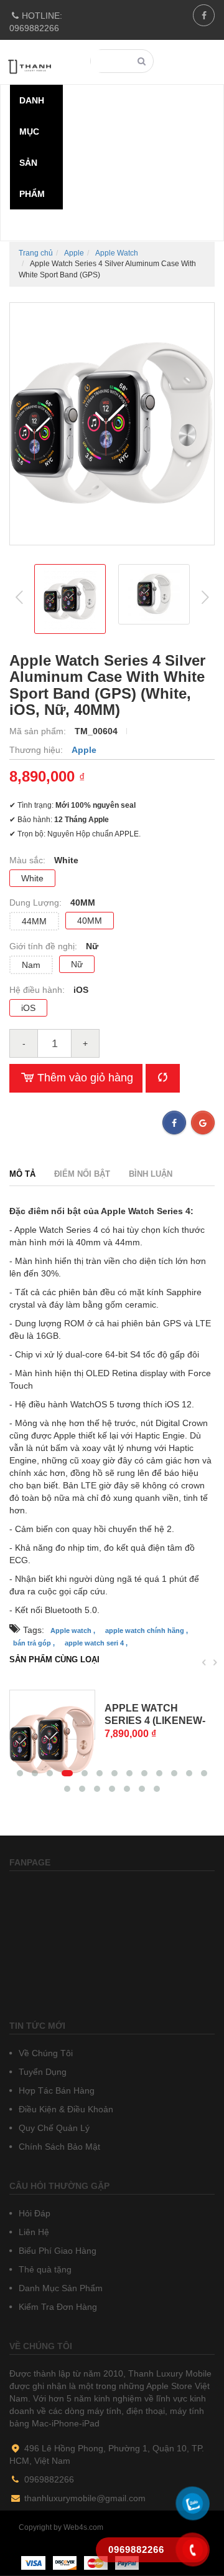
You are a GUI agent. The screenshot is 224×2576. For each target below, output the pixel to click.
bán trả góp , (34, 1643)
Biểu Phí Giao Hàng (56, 2251)
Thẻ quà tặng (44, 2269)
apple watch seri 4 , (96, 1643)
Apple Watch (117, 253)
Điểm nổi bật (82, 1174)
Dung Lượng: (37, 903)
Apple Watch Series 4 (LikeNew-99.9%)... (155, 1721)
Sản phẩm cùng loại (54, 1659)
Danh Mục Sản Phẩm (59, 2288)
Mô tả (22, 1174)
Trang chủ (36, 253)
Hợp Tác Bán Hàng (55, 2090)
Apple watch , (73, 1630)
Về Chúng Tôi (44, 2053)
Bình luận (151, 1174)
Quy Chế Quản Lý (53, 2128)
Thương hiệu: (37, 750)
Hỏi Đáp (33, 2213)
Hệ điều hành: (38, 990)
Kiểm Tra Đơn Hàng (57, 2307)
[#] (52, 1715)
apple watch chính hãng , (147, 1630)
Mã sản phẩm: (39, 731)
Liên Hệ (33, 2232)
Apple (74, 253)
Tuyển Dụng (41, 2072)
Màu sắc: (29, 860)
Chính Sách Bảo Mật (58, 2147)
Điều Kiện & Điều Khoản (65, 2109)
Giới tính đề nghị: (44, 946)
